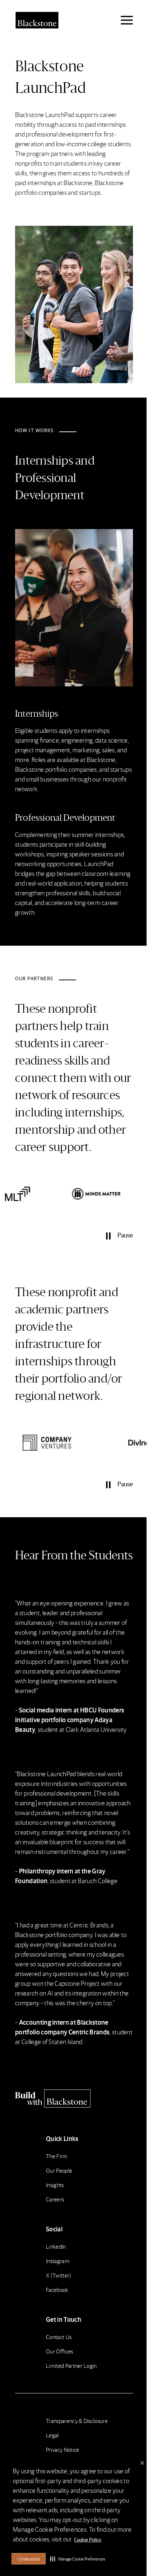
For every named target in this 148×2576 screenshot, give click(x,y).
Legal (52, 2435)
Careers (55, 2199)
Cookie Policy (88, 2539)
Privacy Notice (63, 2449)
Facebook (57, 2290)
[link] (40, 1194)
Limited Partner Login (71, 2366)
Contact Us (59, 2337)
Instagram (58, 2261)
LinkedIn (56, 2246)
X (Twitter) (59, 2275)
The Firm (57, 2156)
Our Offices (60, 2351)
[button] (78, 2559)
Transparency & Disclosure (77, 2421)
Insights (55, 2185)
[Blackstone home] (74, 2098)
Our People (59, 2170)
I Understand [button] (29, 2559)
